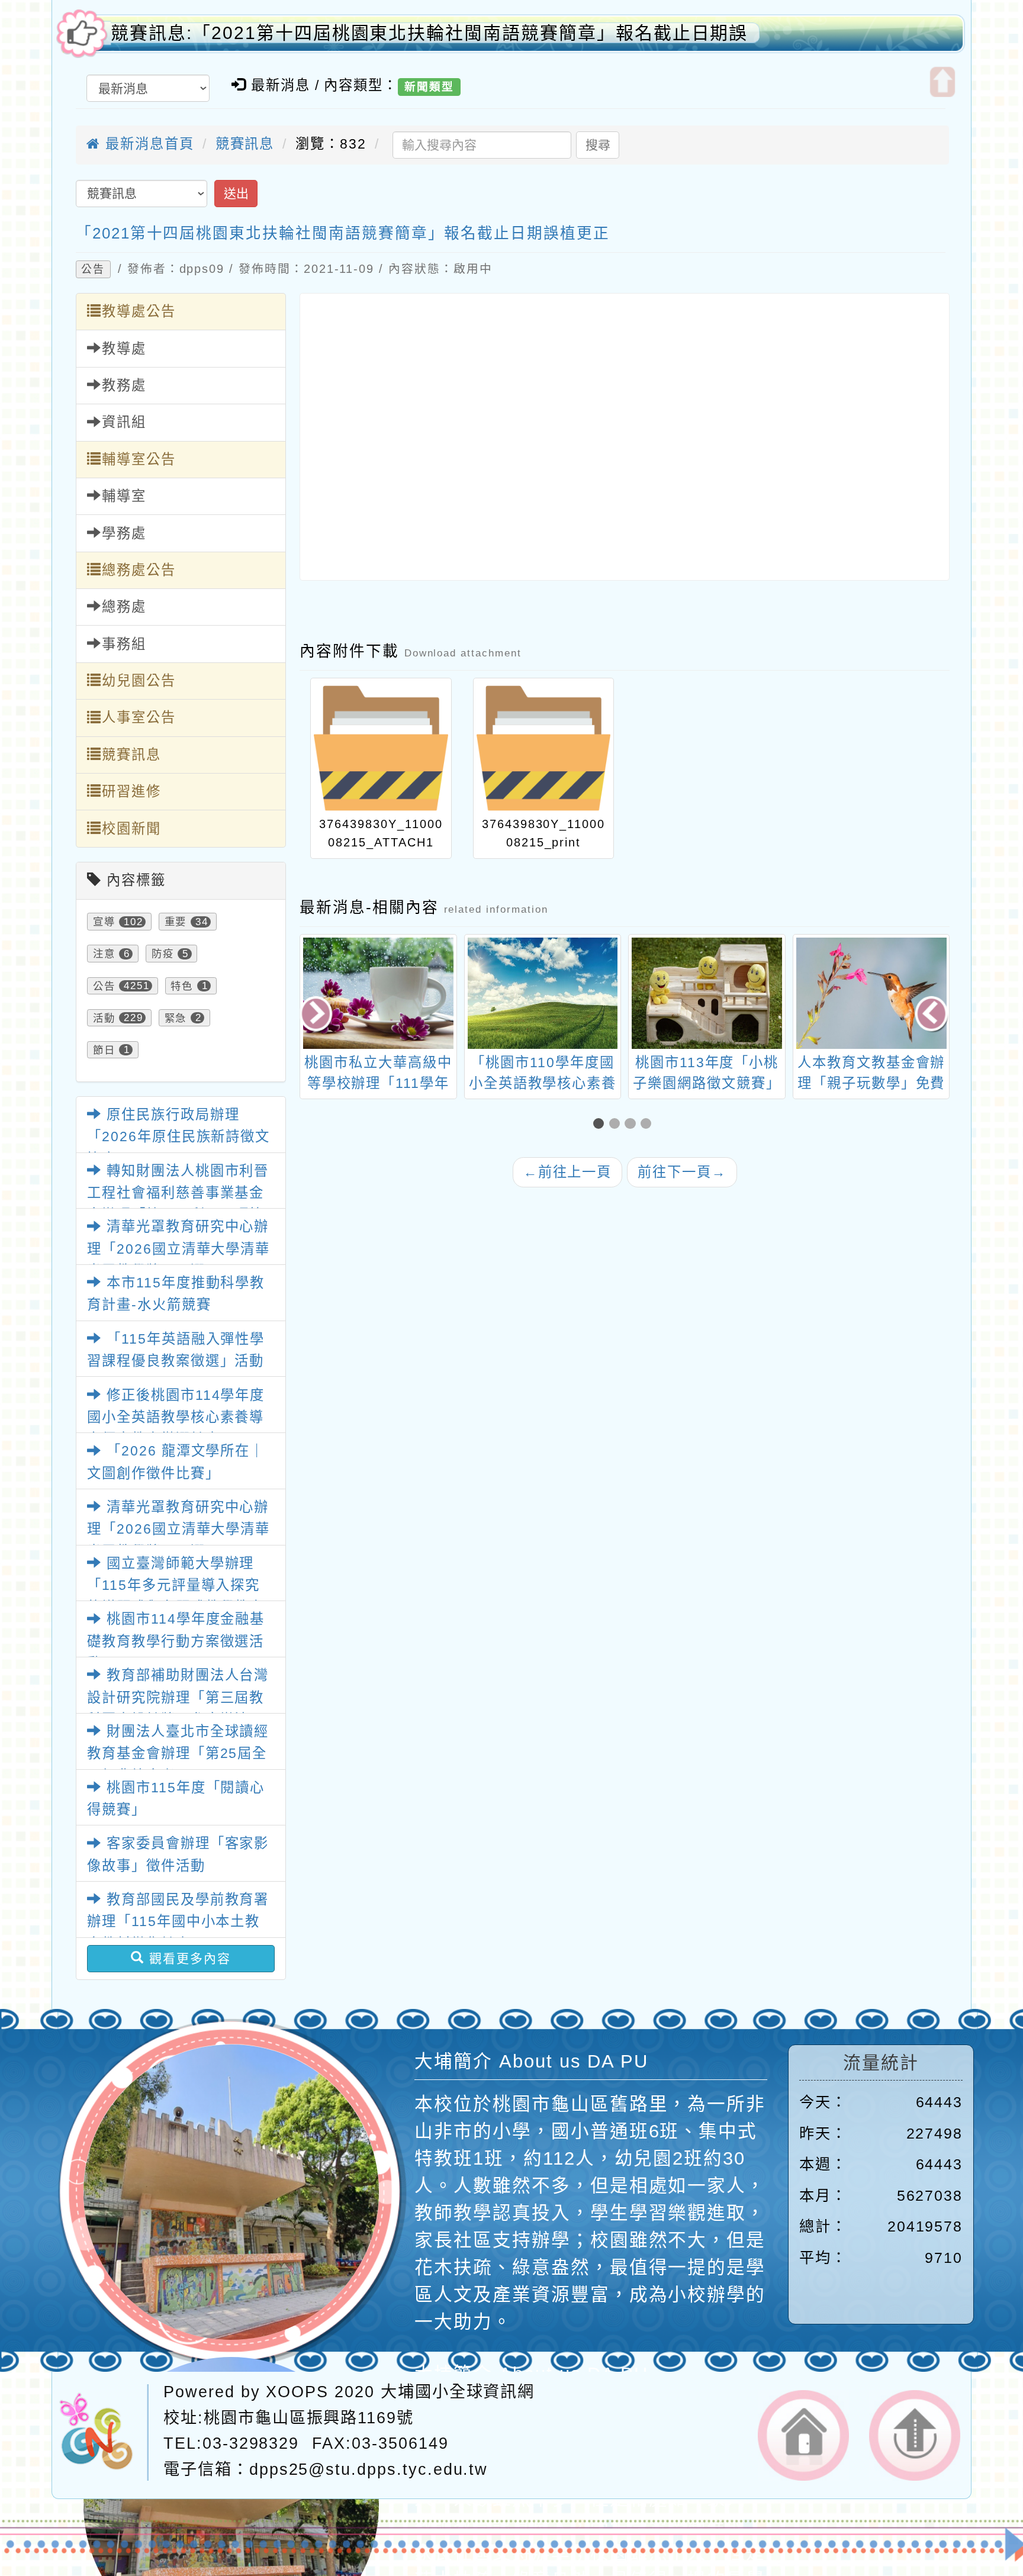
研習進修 (131, 791)
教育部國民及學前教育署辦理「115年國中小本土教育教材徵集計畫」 (178, 1922)
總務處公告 (139, 570)
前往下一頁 (682, 1172)
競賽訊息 (245, 144)
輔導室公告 (139, 459)
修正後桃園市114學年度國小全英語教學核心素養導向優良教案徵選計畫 (176, 1417)
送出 (236, 193)
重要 (176, 922)
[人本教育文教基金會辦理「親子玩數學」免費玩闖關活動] (707, 993)
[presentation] (318, 1015)
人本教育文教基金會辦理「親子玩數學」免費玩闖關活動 (707, 1083)
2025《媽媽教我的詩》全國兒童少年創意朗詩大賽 (872, 1083)
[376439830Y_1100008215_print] (544, 748)
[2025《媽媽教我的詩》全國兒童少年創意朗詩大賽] (872, 993)
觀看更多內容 (188, 1958)
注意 (104, 954)
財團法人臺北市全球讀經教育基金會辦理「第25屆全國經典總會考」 (178, 1754)
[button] (601, 1124)
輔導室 (124, 496)
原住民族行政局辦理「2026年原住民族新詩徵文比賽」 (178, 1137)
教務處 (124, 385)
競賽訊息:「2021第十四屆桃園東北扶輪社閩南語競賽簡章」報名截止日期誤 (429, 33)
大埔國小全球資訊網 (458, 2392)
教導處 (124, 349)
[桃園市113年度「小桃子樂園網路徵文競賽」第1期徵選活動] (543, 993)
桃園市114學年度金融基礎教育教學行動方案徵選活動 (176, 1641)
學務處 (124, 533)
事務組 (124, 644)
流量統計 (881, 2063)
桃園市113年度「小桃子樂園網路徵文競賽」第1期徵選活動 (543, 1083)
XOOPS (297, 2392)
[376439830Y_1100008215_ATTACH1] (381, 748)
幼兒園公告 (139, 681)
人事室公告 (139, 717)
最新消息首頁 (147, 144)
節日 (104, 1049)
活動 (104, 1017)
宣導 (104, 922)
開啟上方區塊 (943, 82)
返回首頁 (803, 2435)
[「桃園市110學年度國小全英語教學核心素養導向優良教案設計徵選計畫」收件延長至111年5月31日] (379, 993)
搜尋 (598, 145)
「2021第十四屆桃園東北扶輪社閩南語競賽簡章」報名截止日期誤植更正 (343, 233)
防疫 (163, 954)
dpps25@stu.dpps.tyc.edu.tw (369, 2469)
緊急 (176, 1017)
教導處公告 (139, 311)
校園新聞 (131, 829)
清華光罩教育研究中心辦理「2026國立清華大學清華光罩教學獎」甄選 (178, 1249)
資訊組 (124, 422)
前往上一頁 (568, 1172)
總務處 (124, 607)
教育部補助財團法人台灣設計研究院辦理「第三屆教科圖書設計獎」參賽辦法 (178, 1697)
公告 (93, 269)
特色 (182, 986)
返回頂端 (915, 2435)
